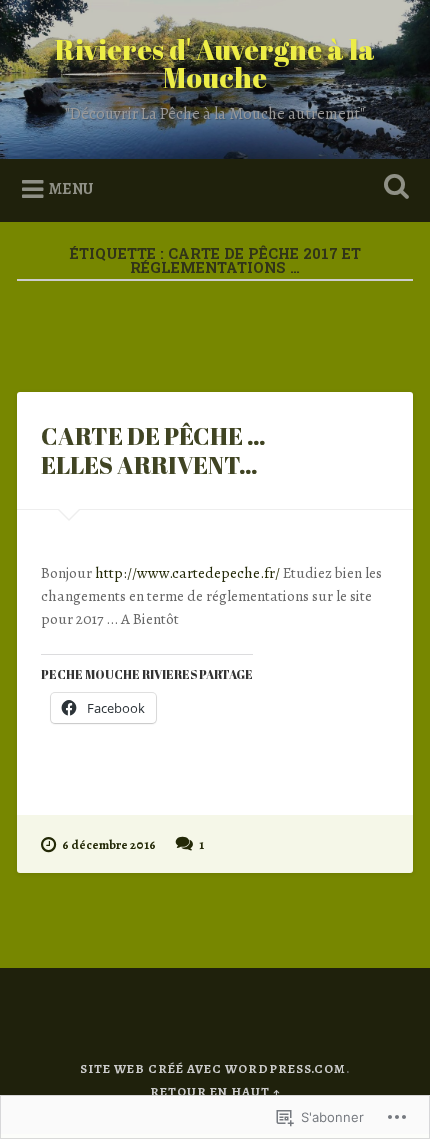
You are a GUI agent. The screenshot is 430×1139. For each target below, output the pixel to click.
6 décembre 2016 (109, 844)
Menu (71, 189)
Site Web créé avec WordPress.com (213, 1068)
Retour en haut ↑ (215, 1091)
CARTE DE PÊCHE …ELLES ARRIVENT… (153, 450)
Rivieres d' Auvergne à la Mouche (215, 63)
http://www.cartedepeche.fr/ (187, 573)
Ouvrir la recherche (393, 188)
